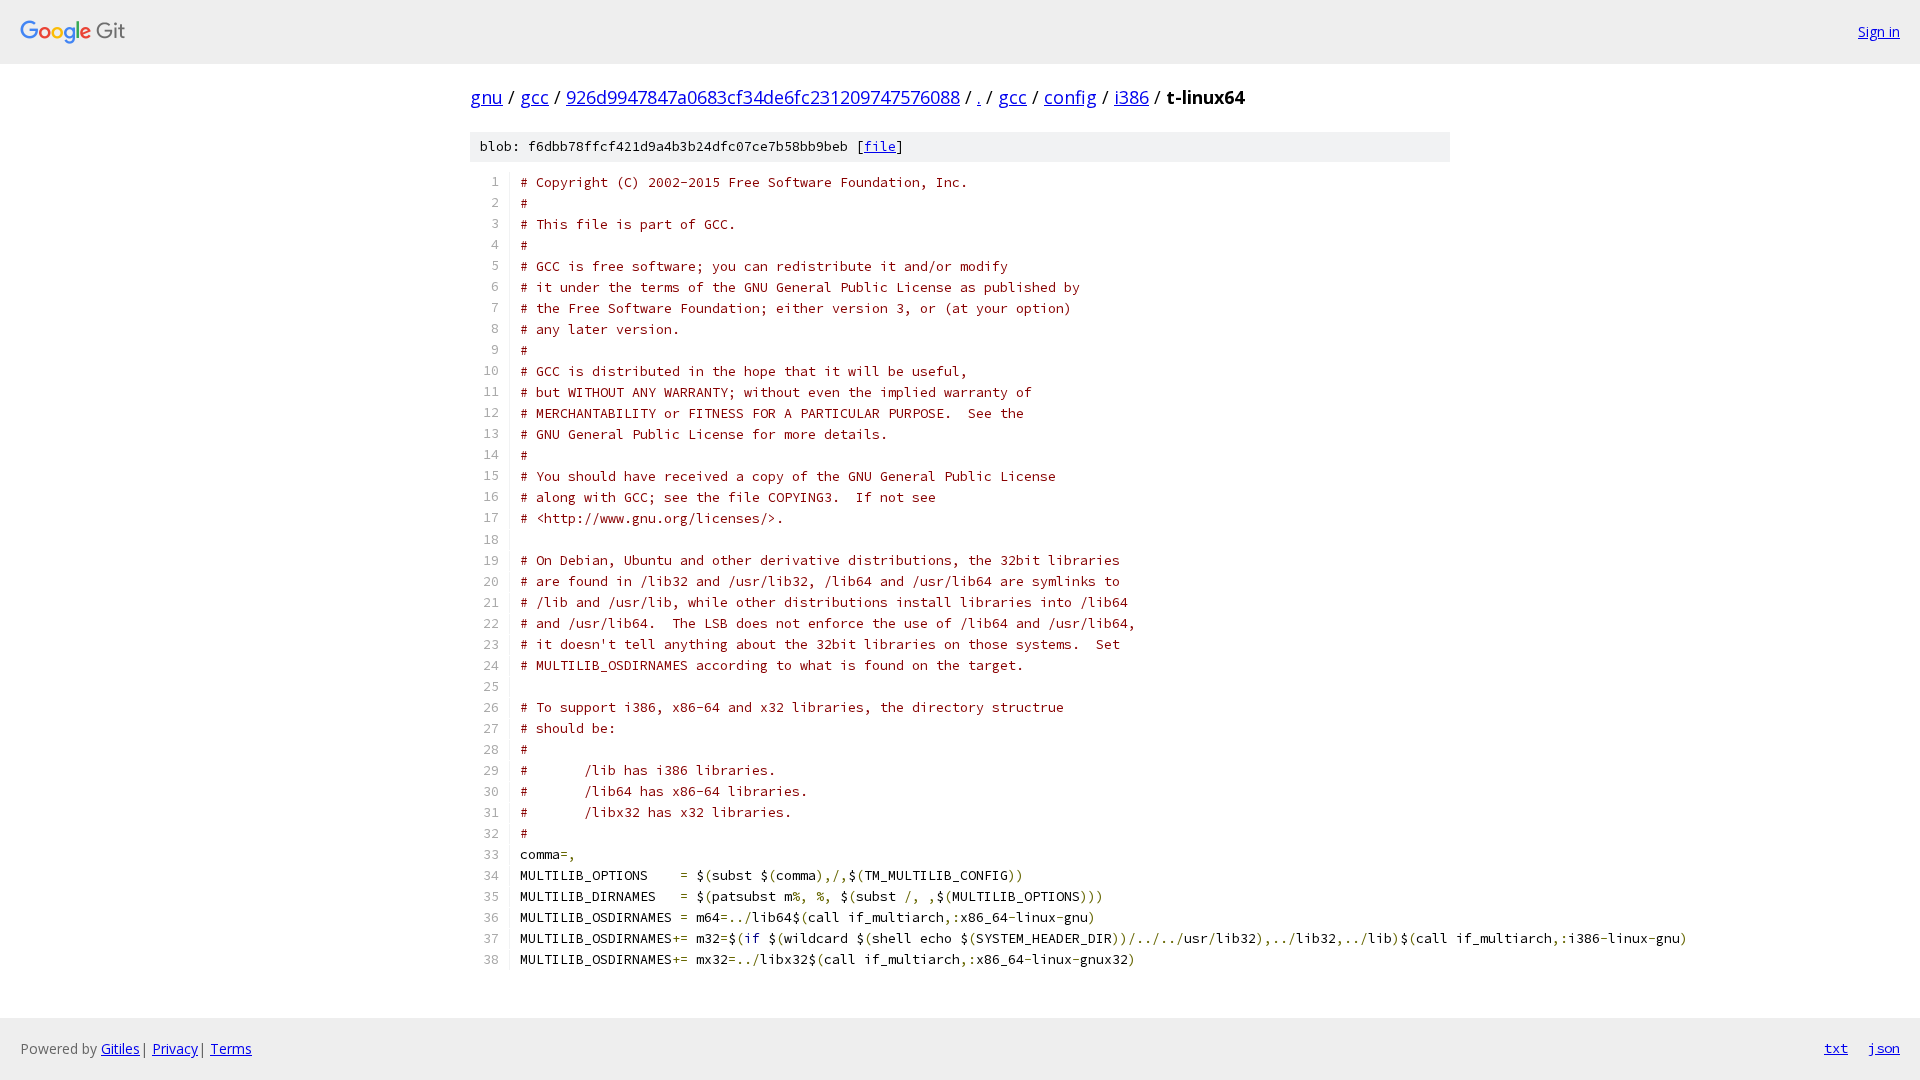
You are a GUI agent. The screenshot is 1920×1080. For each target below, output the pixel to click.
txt (1836, 1048)
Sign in (1879, 31)
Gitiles (120, 1048)
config (1070, 97)
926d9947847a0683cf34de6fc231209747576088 (763, 97)
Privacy (175, 1048)
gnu (486, 97)
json (1884, 1048)
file (880, 146)
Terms (231, 1048)
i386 (1131, 97)
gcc (534, 97)
